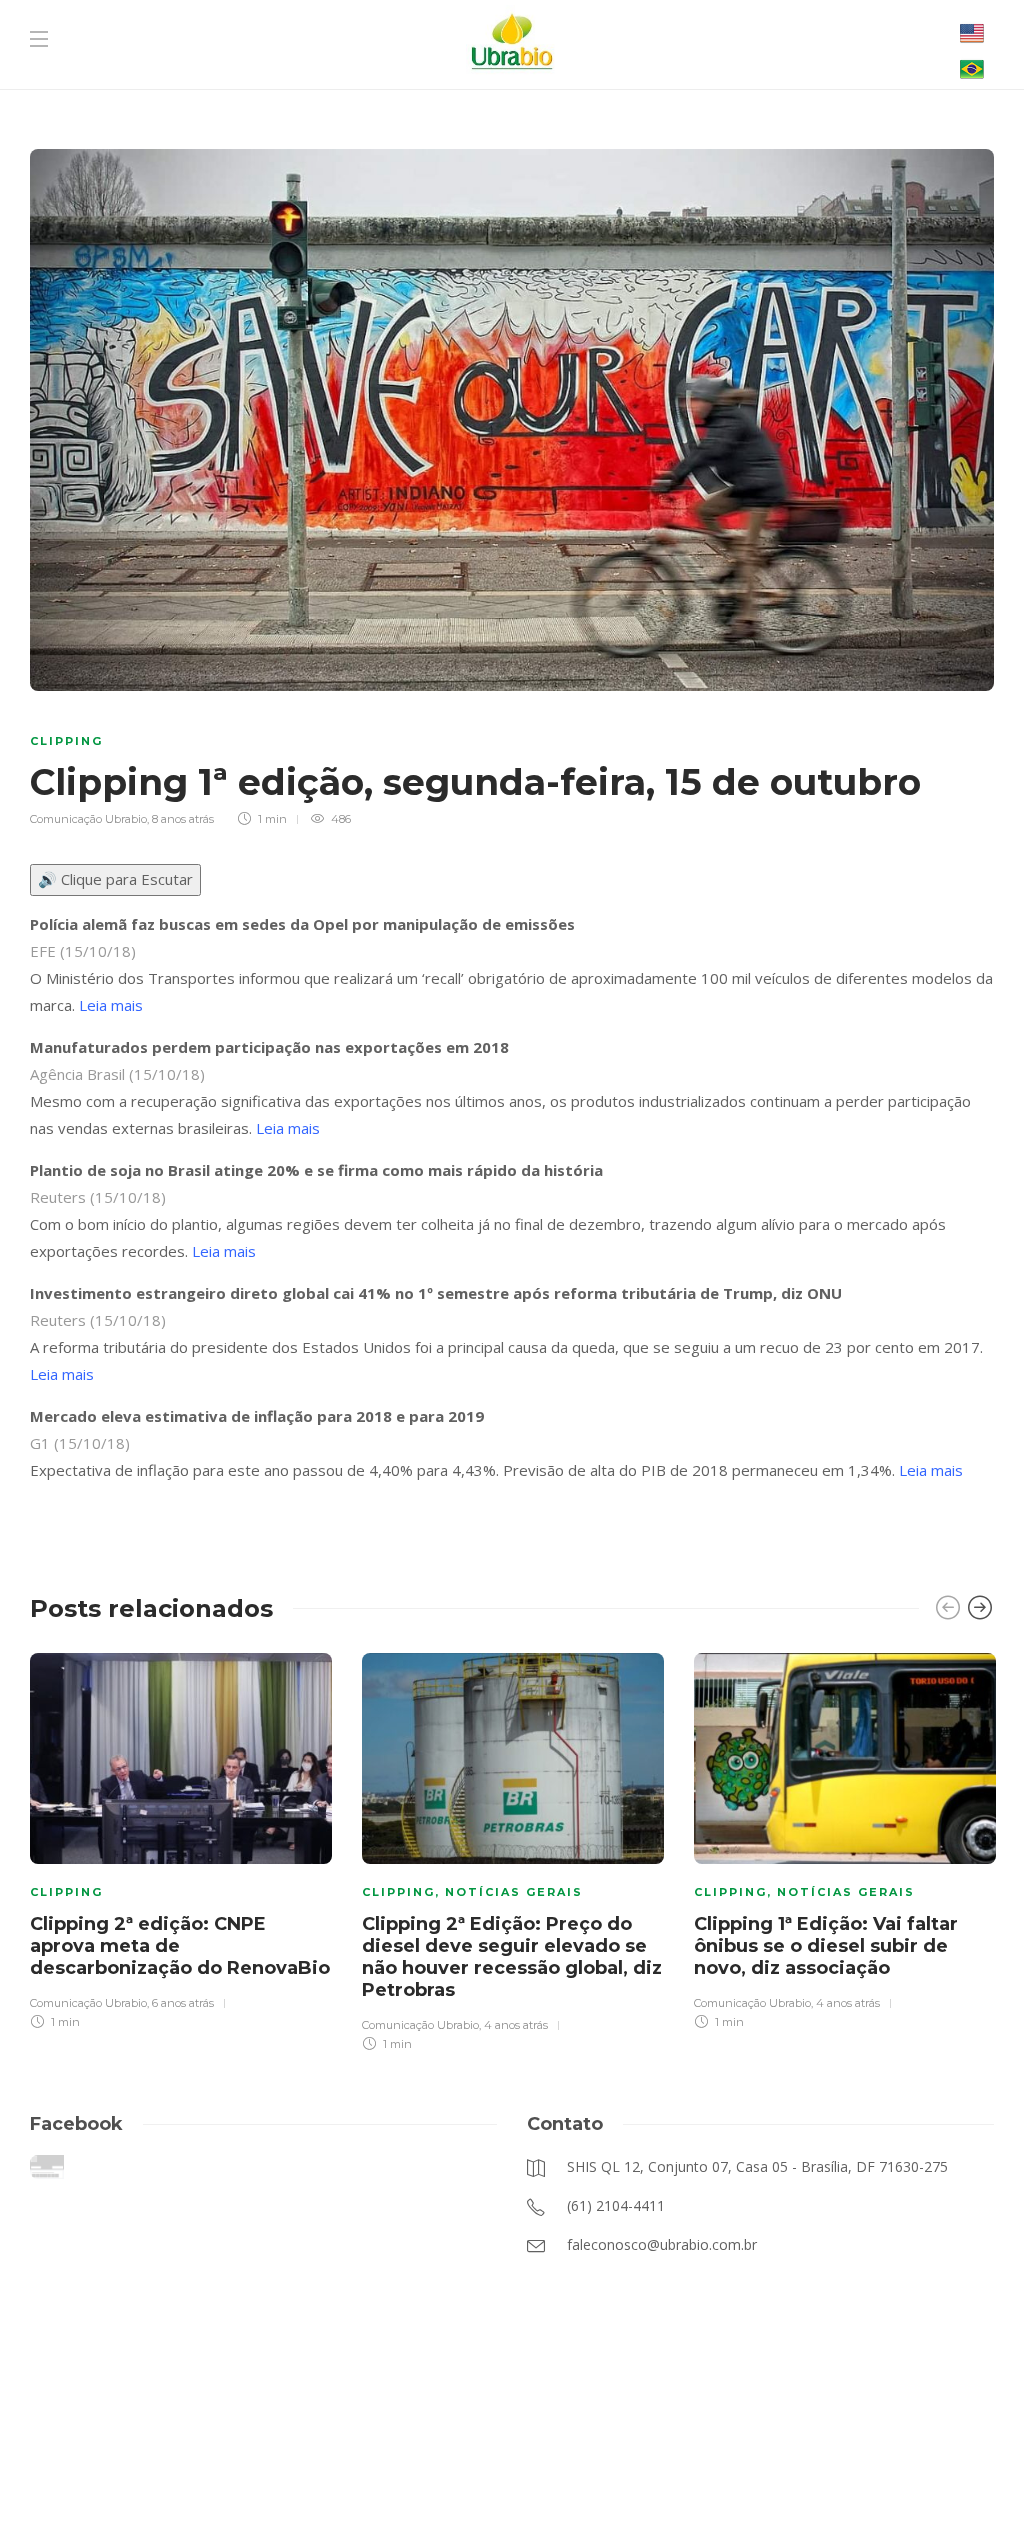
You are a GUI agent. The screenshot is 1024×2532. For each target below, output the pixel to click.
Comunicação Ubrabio (88, 819)
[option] (181, 1838)
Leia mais (111, 1005)
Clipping (66, 741)
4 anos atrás (516, 2025)
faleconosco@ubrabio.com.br (461, 2481)
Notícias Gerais (514, 1892)
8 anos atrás (183, 819)
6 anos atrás (183, 2003)
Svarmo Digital (712, 2481)
